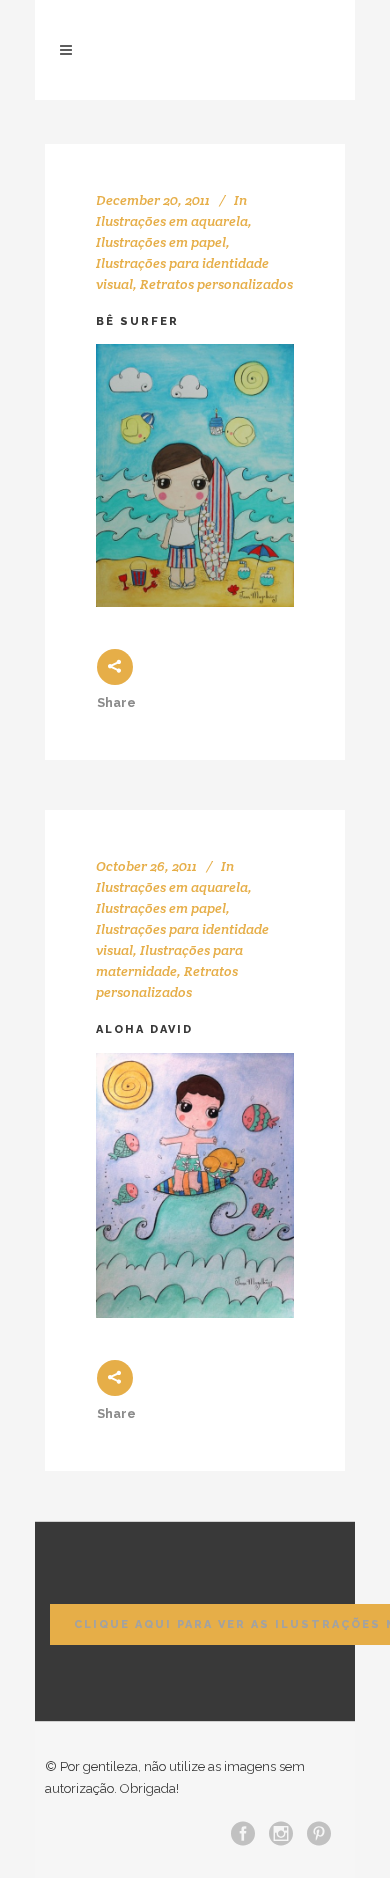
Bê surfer (137, 321)
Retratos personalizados (216, 284)
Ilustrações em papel (161, 242)
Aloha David (144, 1029)
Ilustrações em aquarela (172, 221)
